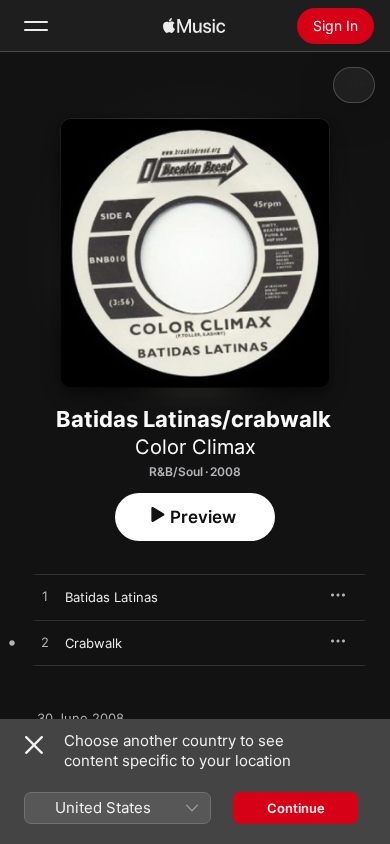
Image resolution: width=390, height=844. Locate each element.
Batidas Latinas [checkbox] (111, 597)
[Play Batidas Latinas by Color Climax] (45, 597)
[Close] (34, 745)
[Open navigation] (36, 26)
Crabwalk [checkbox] (93, 643)
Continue (296, 808)
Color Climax (195, 447)
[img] (194, 26)
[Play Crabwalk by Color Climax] (45, 643)
